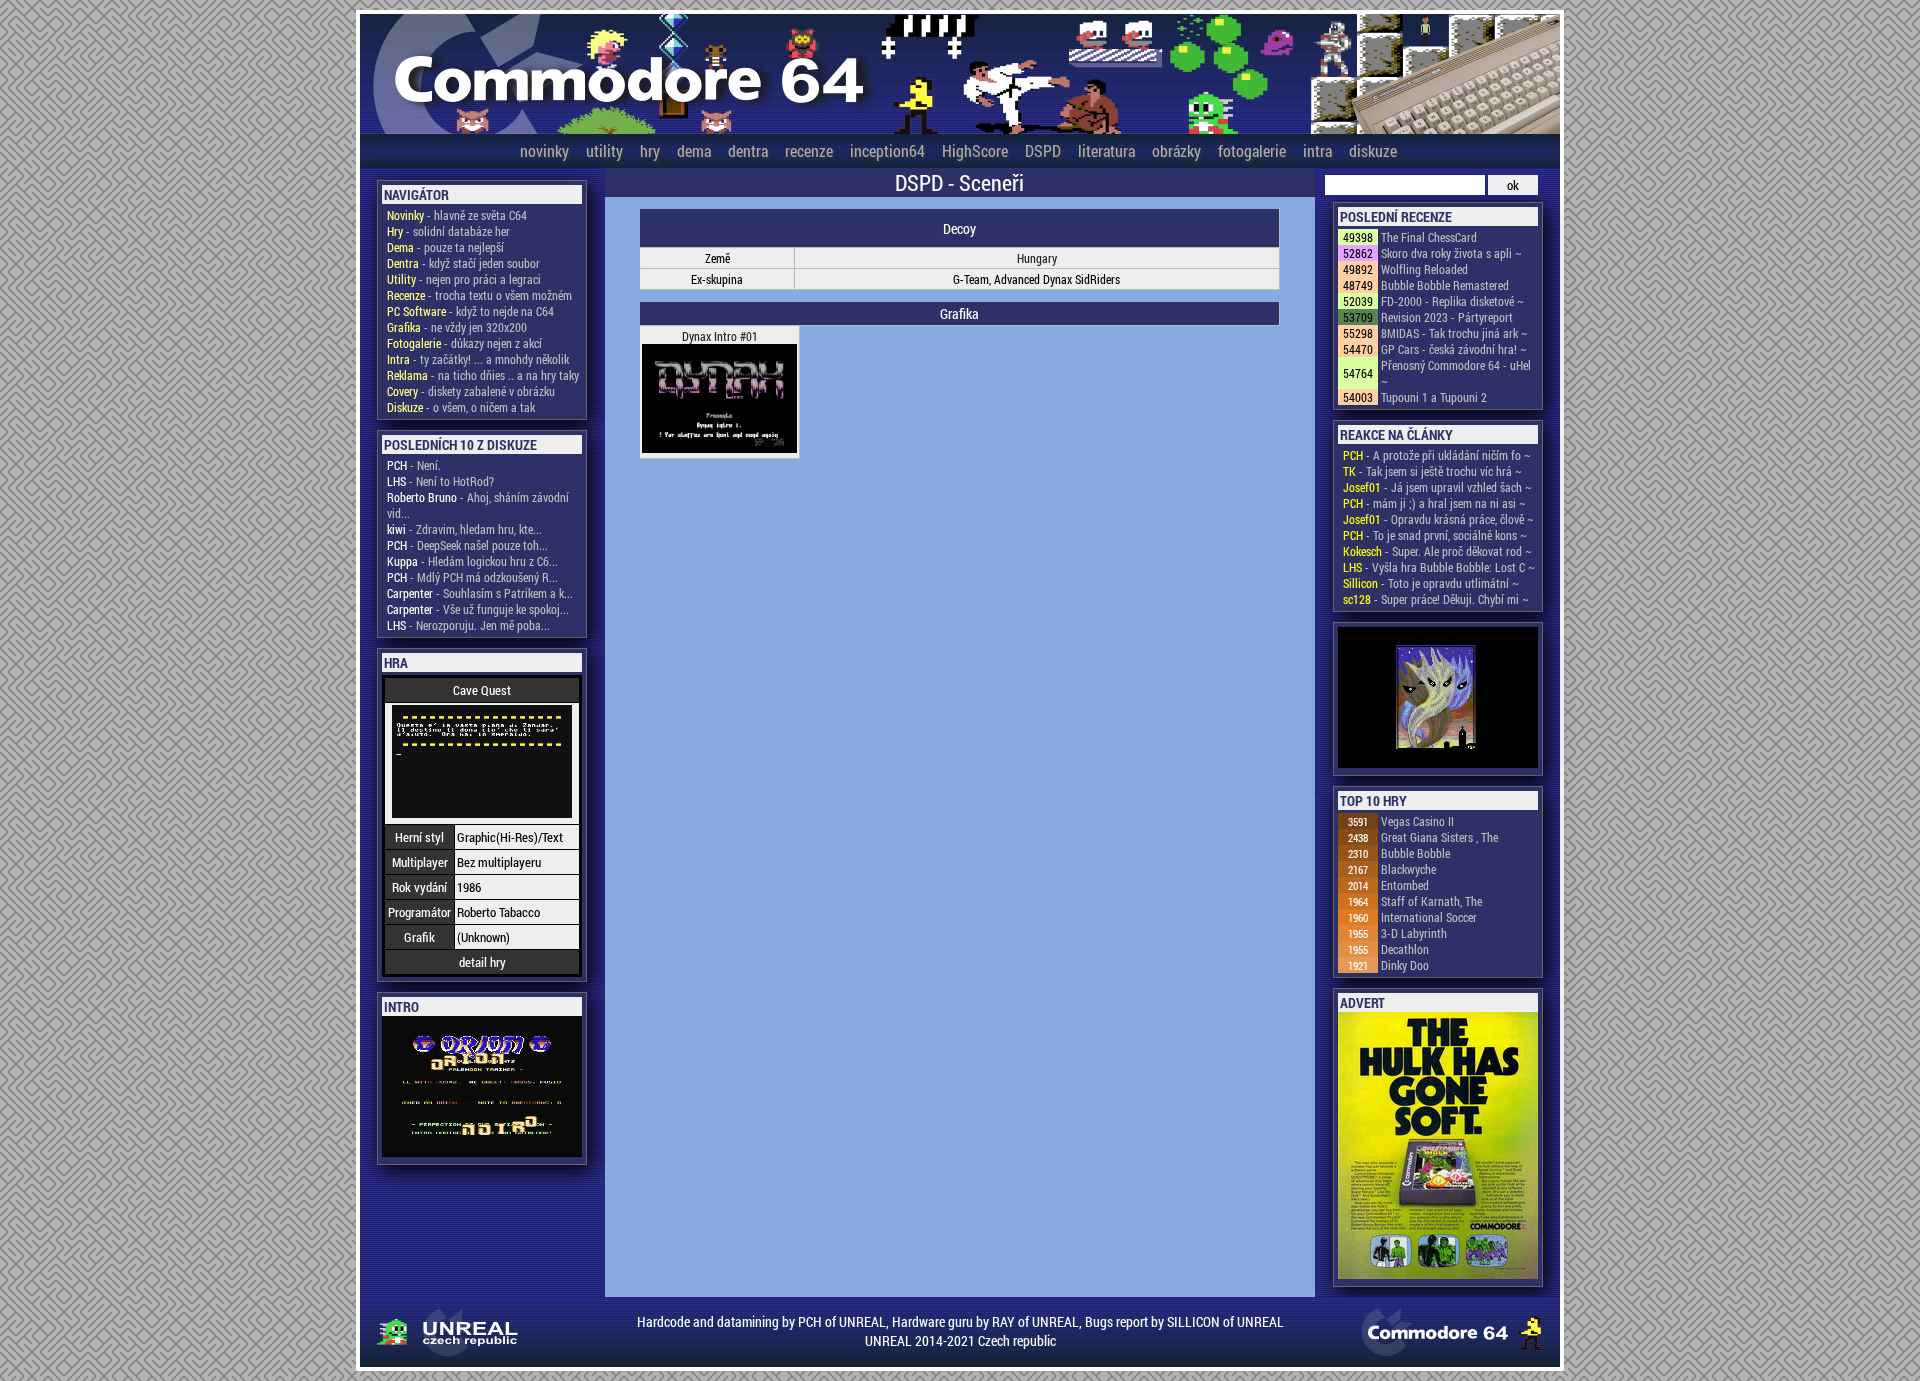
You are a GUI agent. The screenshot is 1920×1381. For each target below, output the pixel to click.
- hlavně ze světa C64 (457, 215)
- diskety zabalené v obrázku (471, 391)
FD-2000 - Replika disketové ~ (1452, 301)
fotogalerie (1252, 150)
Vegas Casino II (1417, 821)
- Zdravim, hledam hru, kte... (464, 529)
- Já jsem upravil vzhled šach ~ (1437, 487)
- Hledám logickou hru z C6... (472, 561)
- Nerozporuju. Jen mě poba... (468, 625)
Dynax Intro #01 (720, 336)
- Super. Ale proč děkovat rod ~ (1437, 551)
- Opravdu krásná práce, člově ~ (1438, 519)
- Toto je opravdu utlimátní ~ (1431, 583)
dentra (748, 150)
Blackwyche (1408, 869)
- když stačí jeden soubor (463, 263)
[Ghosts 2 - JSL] (1438, 699)
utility (604, 150)
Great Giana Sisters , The (1439, 837)
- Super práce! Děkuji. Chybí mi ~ (1436, 599)
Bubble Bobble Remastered (1445, 285)
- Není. (414, 465)
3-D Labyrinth (1414, 933)
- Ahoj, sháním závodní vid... (478, 505)
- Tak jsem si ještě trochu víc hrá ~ (1432, 471)
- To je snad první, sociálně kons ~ (1435, 535)
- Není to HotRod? (440, 481)
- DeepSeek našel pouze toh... (467, 545)
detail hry (482, 962)
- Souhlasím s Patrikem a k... (480, 593)
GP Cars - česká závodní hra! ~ (1454, 349)
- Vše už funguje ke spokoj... (478, 609)
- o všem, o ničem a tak (461, 407)
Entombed (1405, 885)
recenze (809, 150)
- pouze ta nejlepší (445, 247)
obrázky (1176, 150)
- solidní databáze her (448, 231)
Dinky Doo (1405, 965)
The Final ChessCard (1429, 237)
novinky (544, 150)
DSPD (1043, 150)
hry (650, 150)
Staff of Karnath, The (1431, 901)
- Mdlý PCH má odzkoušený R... (472, 577)
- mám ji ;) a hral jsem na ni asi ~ (1434, 503)
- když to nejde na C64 (470, 311)
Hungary (1037, 258)
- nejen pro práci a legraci (464, 279)
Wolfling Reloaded (1424, 269)
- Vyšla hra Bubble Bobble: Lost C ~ (1439, 567)
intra (1317, 150)
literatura (1106, 150)
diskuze (1373, 150)
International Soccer (1429, 917)
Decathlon (1405, 949)
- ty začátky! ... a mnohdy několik (478, 359)
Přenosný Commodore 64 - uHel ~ (1456, 373)
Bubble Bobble (1415, 853)
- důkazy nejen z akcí (464, 343)
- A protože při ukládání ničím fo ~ (1437, 455)
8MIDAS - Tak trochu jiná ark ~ (1454, 333)
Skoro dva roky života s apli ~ (1451, 253)
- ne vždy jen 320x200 (457, 327)
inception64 (887, 150)
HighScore (975, 150)
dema (694, 150)
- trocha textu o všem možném (479, 295)
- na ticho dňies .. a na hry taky (483, 375)
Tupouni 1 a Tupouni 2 (1434, 397)
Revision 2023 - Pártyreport (1447, 317)
